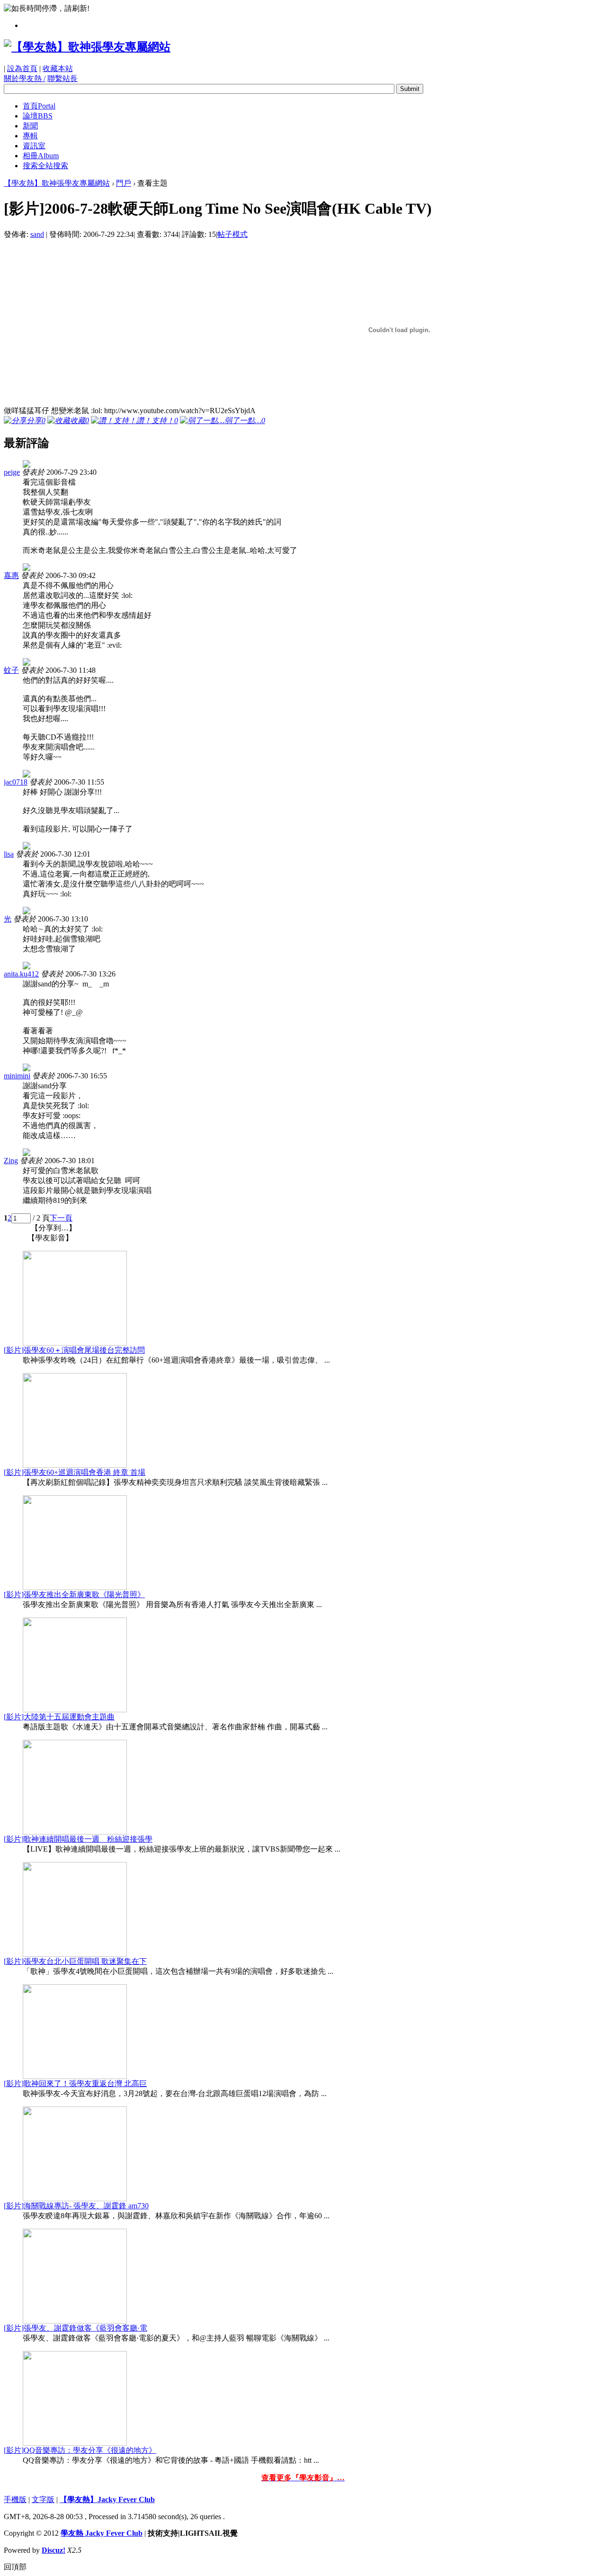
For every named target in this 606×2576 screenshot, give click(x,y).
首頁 (39, 106)
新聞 (30, 126)
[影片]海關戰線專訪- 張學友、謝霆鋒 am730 (76, 2206)
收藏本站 (58, 68)
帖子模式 (232, 234)
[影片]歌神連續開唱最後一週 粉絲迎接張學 (78, 1839)
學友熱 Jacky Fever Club (102, 2533)
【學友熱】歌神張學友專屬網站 (57, 183)
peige (12, 472)
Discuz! (53, 2550)
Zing (11, 1161)
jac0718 (16, 782)
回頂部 (15, 2567)
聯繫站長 (62, 78)
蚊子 (11, 670)
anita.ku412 (21, 974)
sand (37, 234)
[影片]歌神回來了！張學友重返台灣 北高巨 (75, 2083)
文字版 (43, 2499)
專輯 (30, 136)
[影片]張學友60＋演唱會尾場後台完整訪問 (74, 1350)
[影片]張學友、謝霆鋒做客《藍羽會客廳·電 (76, 2328)
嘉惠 (11, 575)
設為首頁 (22, 68)
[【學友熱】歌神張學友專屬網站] (87, 47)
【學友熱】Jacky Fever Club (107, 2499)
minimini (17, 1076)
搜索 (45, 166)
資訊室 (34, 146)
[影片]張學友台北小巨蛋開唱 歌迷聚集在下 (75, 1961)
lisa (9, 854)
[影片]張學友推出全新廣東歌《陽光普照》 (74, 1595)
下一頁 (61, 1218)
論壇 (38, 116)
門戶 (124, 183)
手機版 (15, 2499)
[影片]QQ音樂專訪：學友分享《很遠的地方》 (80, 2450)
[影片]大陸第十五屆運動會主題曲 (59, 1717)
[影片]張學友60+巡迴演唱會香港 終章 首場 (75, 1472)
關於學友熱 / (25, 78)
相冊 (41, 156)
